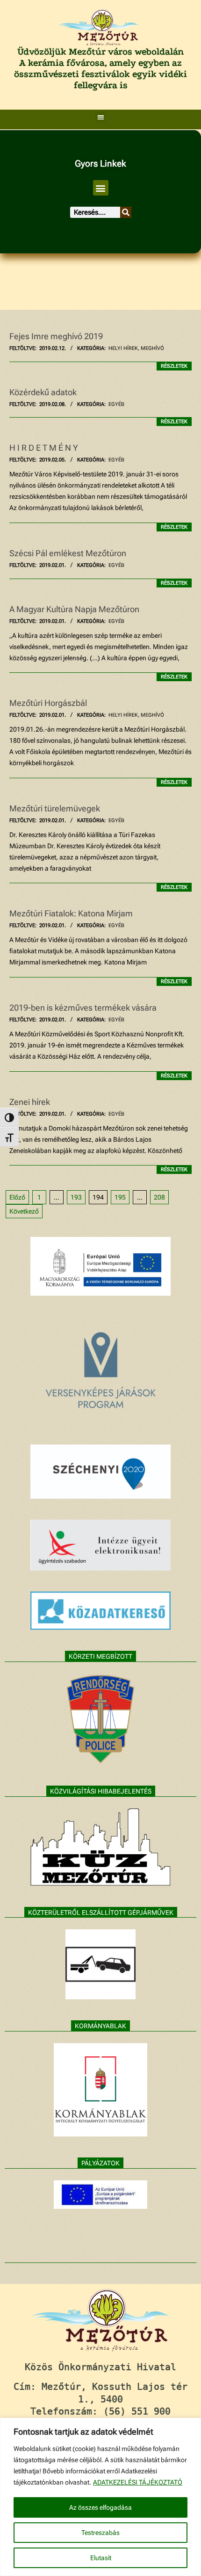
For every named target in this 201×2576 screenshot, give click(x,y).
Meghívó (152, 348)
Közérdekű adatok (43, 392)
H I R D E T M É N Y (44, 448)
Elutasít (101, 2558)
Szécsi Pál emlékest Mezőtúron (68, 553)
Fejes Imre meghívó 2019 (56, 336)
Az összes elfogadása (100, 2507)
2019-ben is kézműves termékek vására (83, 1008)
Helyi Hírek (123, 348)
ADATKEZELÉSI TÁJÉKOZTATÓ (138, 2482)
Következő (24, 1211)
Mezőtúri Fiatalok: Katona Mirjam (71, 913)
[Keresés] (126, 212)
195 (120, 1197)
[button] (101, 117)
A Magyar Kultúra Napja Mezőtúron (74, 609)
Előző (17, 1197)
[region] (100, 2497)
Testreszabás (100, 2533)
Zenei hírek (30, 1102)
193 (76, 1197)
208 (159, 1197)
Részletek (174, 366)
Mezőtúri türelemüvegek (55, 808)
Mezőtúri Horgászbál (48, 703)
